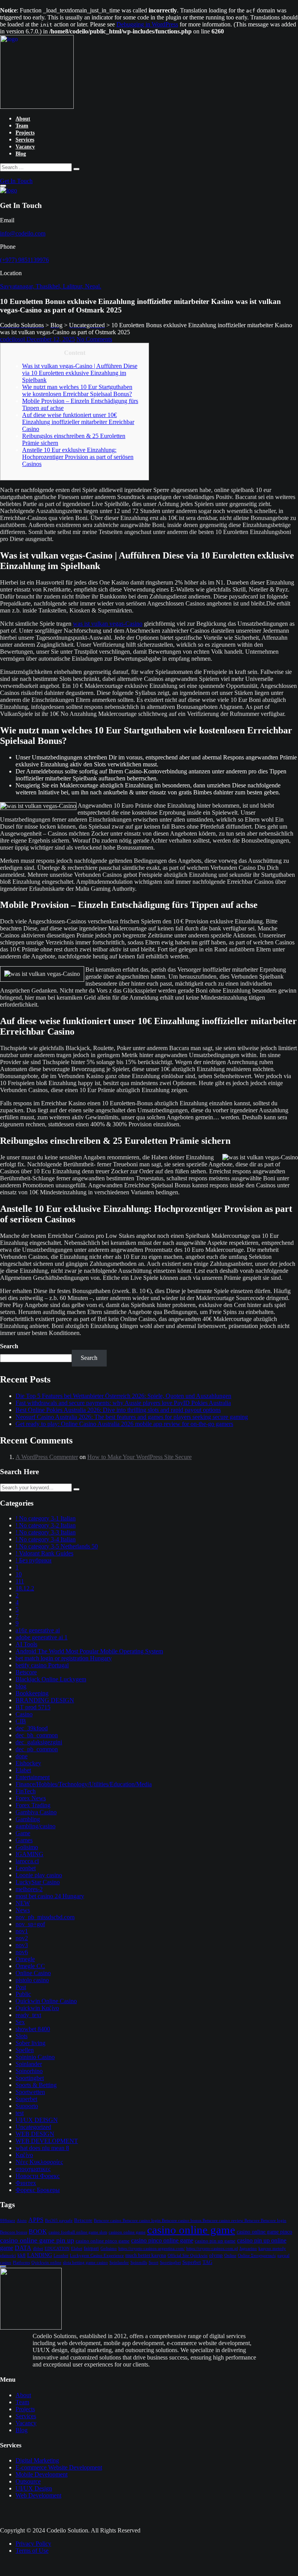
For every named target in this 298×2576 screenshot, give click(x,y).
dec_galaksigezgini (39, 1742)
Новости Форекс (38, 2176)
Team (22, 126)
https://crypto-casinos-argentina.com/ (152, 2249)
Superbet (26, 2099)
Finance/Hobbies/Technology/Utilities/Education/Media (84, 1784)
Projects (25, 133)
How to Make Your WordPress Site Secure (139, 1457)
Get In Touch (16, 181)
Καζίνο (24, 2155)
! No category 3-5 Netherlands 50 (57, 1546)
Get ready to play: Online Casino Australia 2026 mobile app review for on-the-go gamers (124, 1424)
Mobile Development (42, 2474)
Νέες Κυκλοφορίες (39, 2162)
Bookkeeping (32, 1693)
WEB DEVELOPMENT (47, 2141)
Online (230, 2256)
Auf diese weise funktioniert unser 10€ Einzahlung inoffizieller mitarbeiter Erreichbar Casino (78, 422)
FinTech (26, 1791)
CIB (21, 1721)
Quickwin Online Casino (46, 2001)
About (23, 119)
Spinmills (139, 2263)
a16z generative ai (38, 1630)
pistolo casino (32, 1980)
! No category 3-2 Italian (46, 1525)
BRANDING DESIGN (45, 1700)
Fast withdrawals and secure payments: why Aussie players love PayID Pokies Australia (123, 1403)
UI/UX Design (34, 2488)
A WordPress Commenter (47, 1457)
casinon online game (127, 2232)
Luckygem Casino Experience (97, 2256)
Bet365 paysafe (59, 2221)
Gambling (28, 1819)
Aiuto (22, 2221)
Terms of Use (32, 2551)
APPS (36, 2220)
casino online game (191, 2230)
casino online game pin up (37, 2240)
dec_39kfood (32, 1728)
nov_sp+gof (30, 1924)
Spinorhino (29, 2071)
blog (21, 1686)
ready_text (28, 2015)
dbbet (38, 2249)
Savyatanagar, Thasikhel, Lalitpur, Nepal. (51, 286)
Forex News (31, 1798)
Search (9, 1346)
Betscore (26, 1672)
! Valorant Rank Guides (44, 1553)
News (23, 1910)
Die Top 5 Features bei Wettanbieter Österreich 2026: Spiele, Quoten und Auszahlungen (123, 1396)
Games (24, 1840)
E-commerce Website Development (59, 2467)
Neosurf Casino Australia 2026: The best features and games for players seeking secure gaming (132, 1417)
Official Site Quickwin (188, 2256)
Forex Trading (33, 1805)
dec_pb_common (37, 1749)
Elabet (23, 1770)
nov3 (22, 1945)
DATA (23, 2248)
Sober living (30, 2043)
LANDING (40, 2255)
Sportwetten (30, 2092)
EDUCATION (57, 2249)
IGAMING (29, 1854)
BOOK (38, 2231)
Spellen (25, 2050)
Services (25, 140)
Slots (22, 2036)
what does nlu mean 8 (42, 2148)
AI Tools (26, 1644)
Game (23, 1833)
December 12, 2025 (51, 339)
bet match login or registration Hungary (64, 1658)
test (20, 2113)
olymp (216, 2255)
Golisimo (27, 1847)
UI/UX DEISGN (37, 2120)
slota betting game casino (85, 2263)
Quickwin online (46, 2263)
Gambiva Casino (36, 1812)
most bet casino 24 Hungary (50, 1896)
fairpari (91, 2248)
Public (23, 1994)
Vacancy (25, 147)
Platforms (21, 2263)
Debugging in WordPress (147, 24)
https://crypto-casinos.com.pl (212, 2249)
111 (20, 1581)
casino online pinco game (103, 2241)
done (22, 1756)
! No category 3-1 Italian (46, 1518)
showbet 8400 (33, 2029)
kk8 (22, 2255)
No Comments (94, 339)
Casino (24, 1714)
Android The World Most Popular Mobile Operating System (89, 1651)
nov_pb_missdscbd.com (45, 1917)
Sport (153, 2263)
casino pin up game (215, 2241)
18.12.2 (25, 1588)
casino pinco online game (162, 2240)
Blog (21, 154)
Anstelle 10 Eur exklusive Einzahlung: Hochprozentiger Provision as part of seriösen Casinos (78, 457)
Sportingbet (30, 2078)
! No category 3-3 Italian (46, 1532)
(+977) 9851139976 (24, 260)
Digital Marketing (37, 2460)
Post (21, 1987)
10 (19, 1574)
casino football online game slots (78, 2232)
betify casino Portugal (42, 1665)
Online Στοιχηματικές (257, 2256)
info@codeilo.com (23, 233)
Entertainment (33, 1777)
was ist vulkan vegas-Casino (108, 624)
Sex (20, 2022)
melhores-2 (29, 1889)
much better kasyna (146, 2255)
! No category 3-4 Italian (46, 1539)
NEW (23, 1903)
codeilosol (13, 339)
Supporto (27, 2106)
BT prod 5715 (33, 1707)
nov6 (22, 1952)
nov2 (22, 1938)
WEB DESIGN (35, 2134)
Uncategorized (33, 2127)
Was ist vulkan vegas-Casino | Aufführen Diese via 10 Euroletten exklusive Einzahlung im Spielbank (80, 373)
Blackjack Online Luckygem (51, 1679)
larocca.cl (27, 1861)
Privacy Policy (33, 2544)
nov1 (22, 1931)
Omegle (25, 1959)
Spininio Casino (35, 2057)
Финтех (26, 2183)
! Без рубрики (34, 1560)
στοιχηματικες (33, 2169)
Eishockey (28, 1763)
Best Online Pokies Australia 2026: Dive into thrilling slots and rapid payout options (118, 1410)
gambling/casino (36, 1826)
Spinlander (29, 2064)
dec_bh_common (37, 1735)
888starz (8, 2221)
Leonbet (26, 1868)
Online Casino (33, 1973)
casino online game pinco (264, 2232)
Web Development (38, 2495)
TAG (207, 2262)
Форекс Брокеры (38, 2190)
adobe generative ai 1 (42, 1637)
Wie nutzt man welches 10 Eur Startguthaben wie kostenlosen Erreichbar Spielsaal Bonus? (77, 390)
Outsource (28, 2481)
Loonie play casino (39, 1875)
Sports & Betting (36, 2085)
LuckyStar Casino (38, 1882)
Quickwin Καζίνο (37, 2008)
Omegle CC (30, 1966)
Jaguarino (248, 2249)
